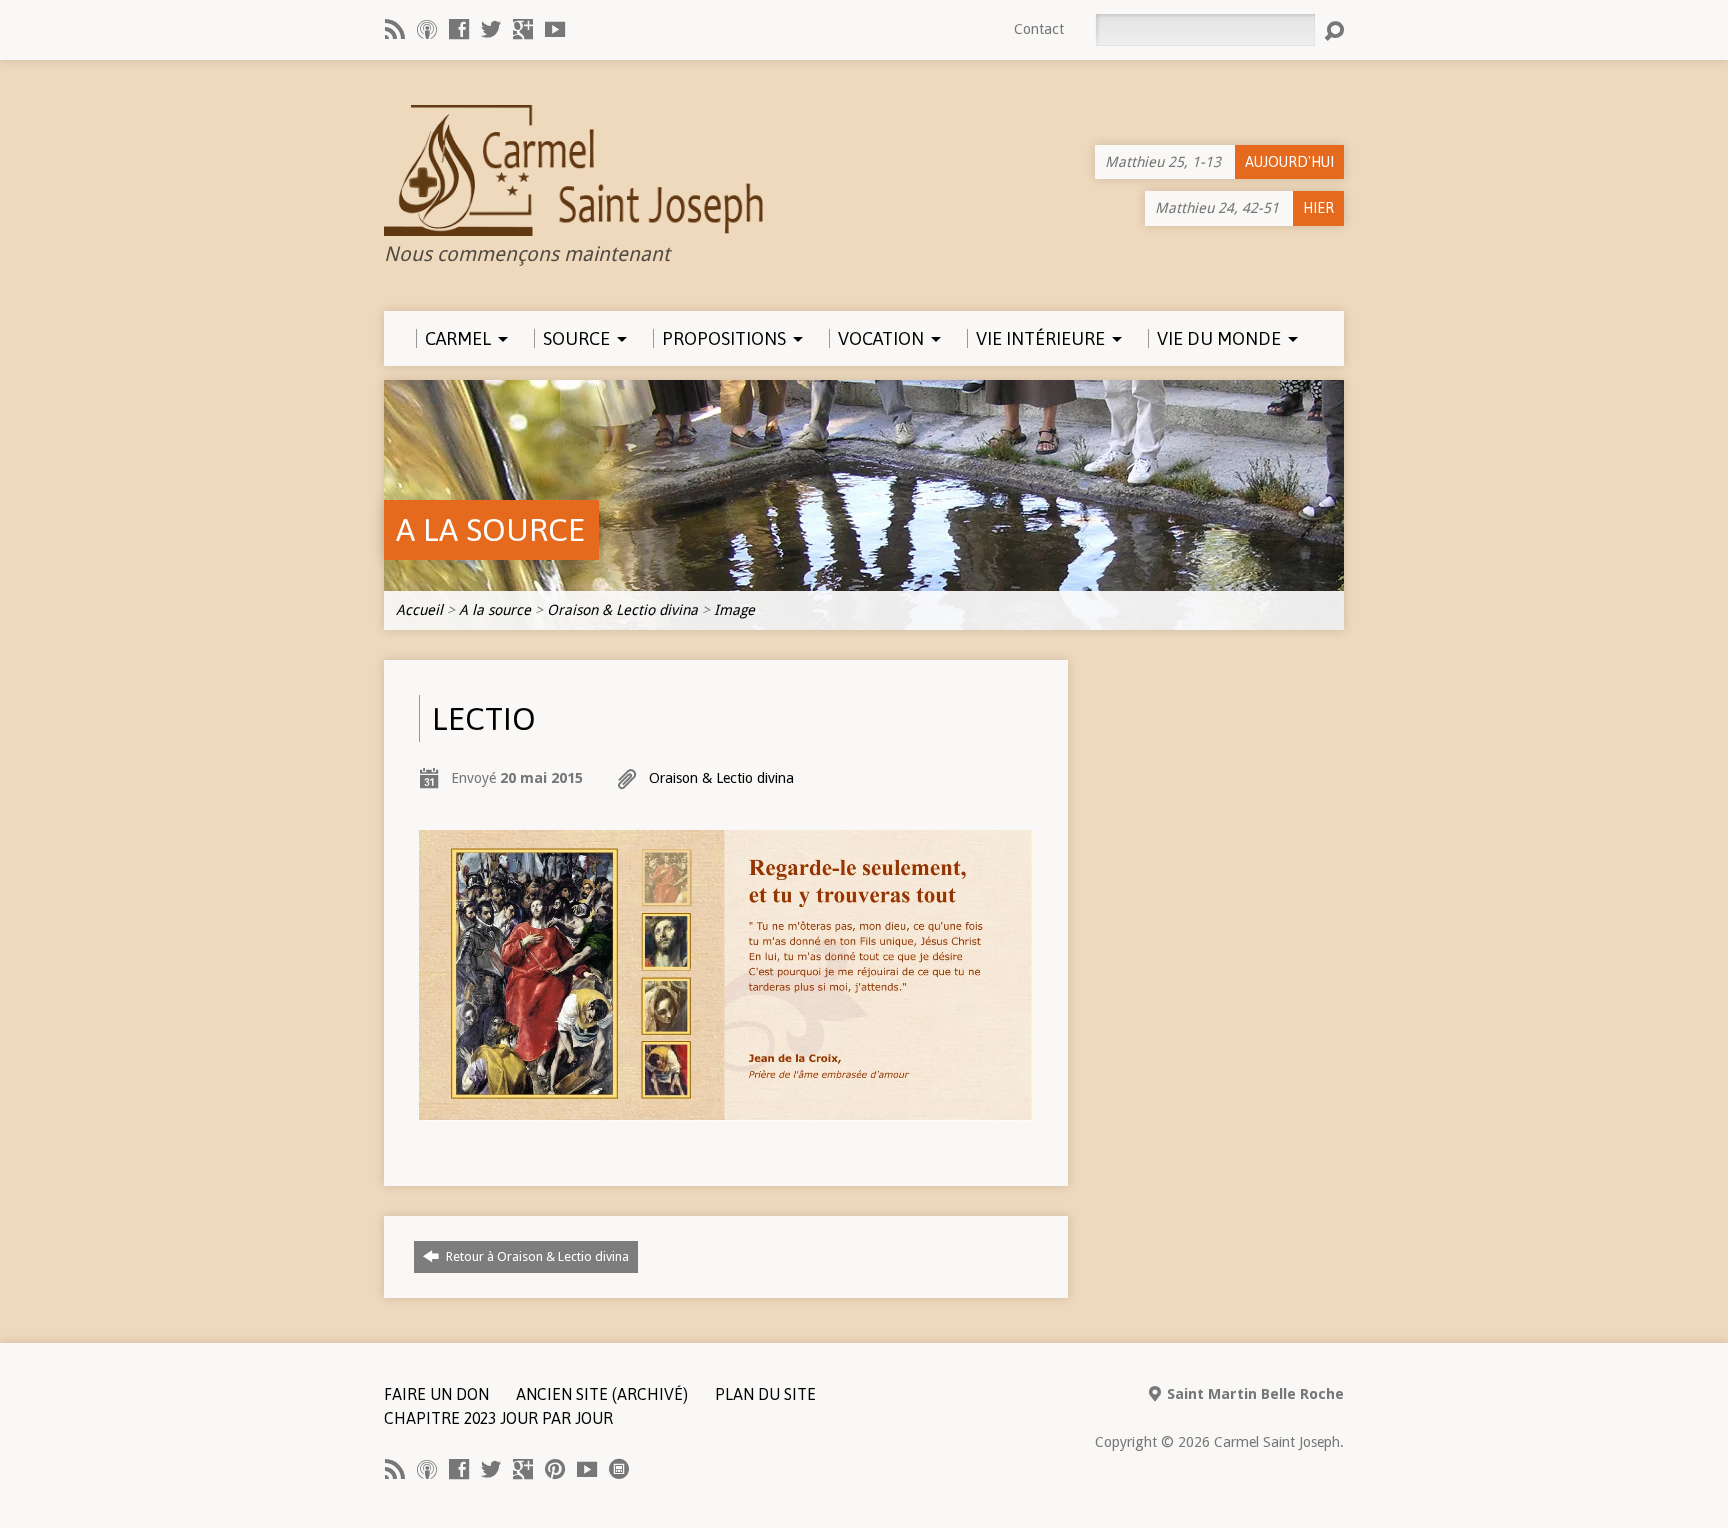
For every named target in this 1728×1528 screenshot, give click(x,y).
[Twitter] (491, 29)
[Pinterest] (555, 1469)
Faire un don (436, 1394)
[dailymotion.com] (619, 1469)
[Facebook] (459, 29)
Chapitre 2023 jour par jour (498, 1418)
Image (734, 610)
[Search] (1334, 31)
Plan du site (765, 1394)
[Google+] (523, 29)
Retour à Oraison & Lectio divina (536, 1256)
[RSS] (395, 29)
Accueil (419, 610)
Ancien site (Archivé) (602, 1394)
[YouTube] (555, 29)
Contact (1039, 29)
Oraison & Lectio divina (622, 610)
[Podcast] (427, 29)
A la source (490, 529)
